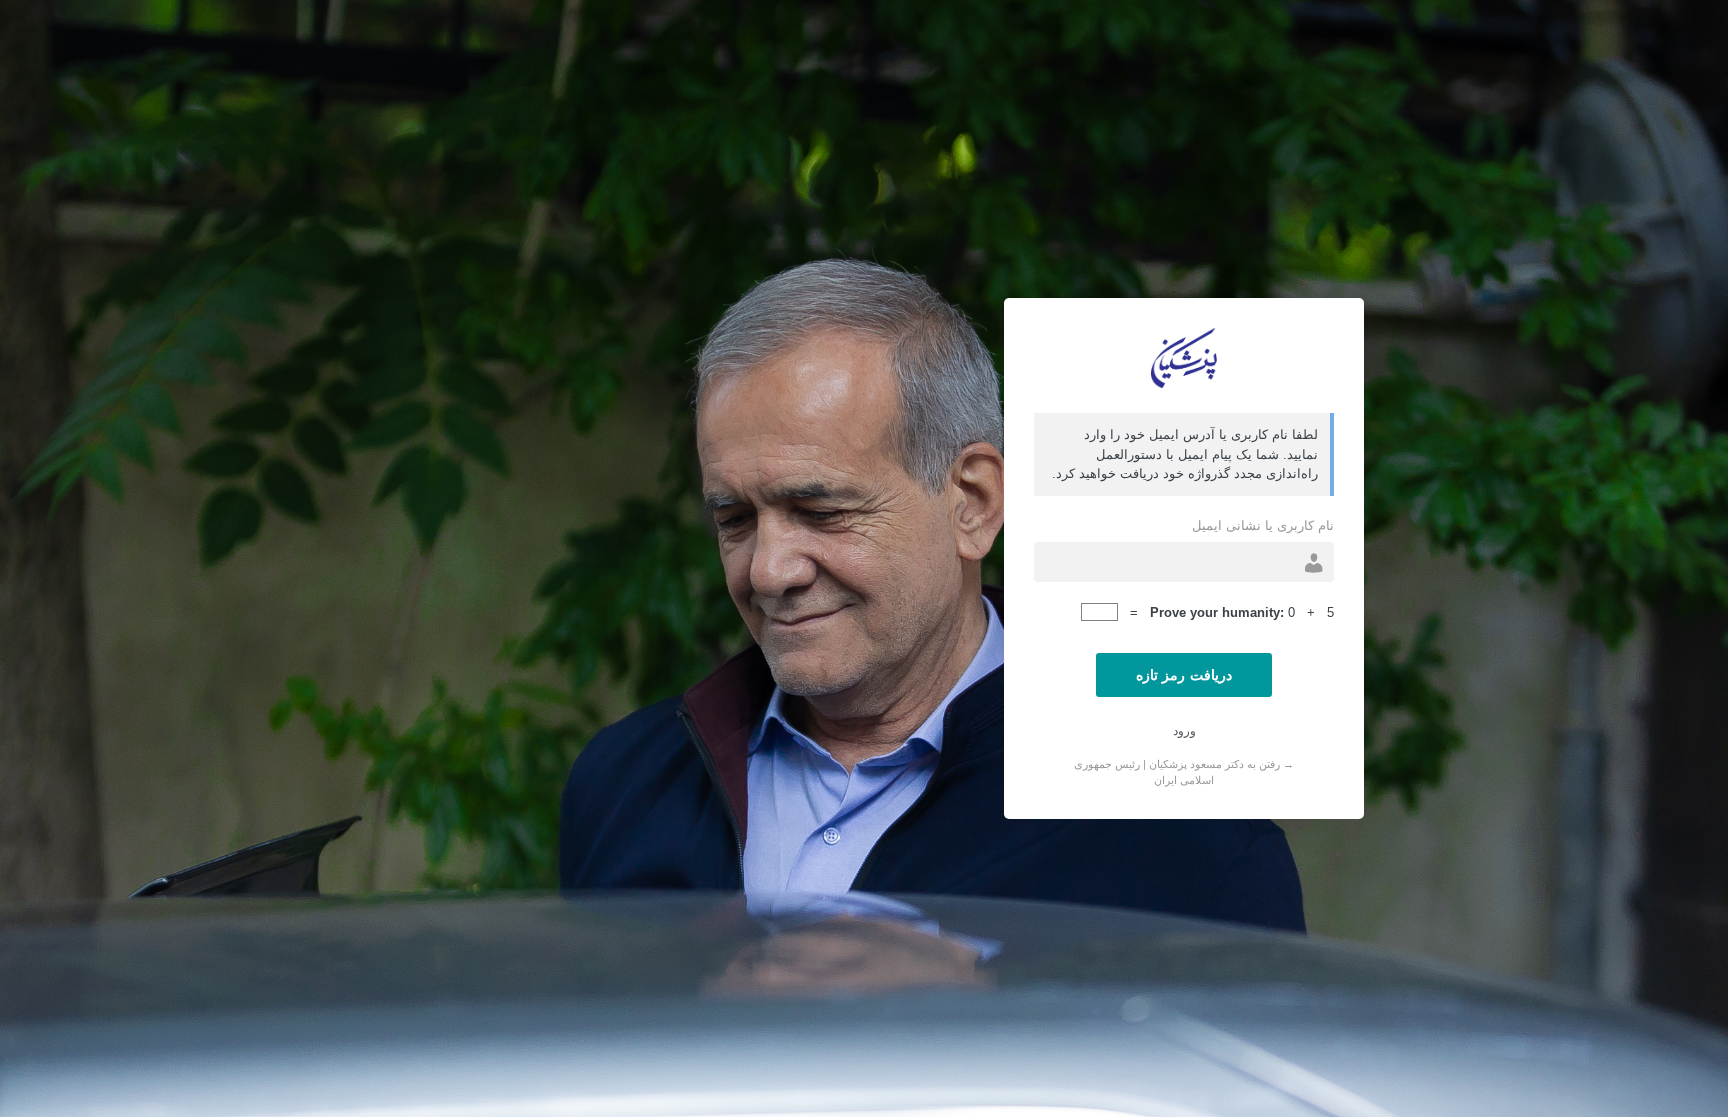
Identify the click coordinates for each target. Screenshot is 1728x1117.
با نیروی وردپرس (1184, 358)
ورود (1184, 731)
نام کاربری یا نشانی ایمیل (1263, 525)
